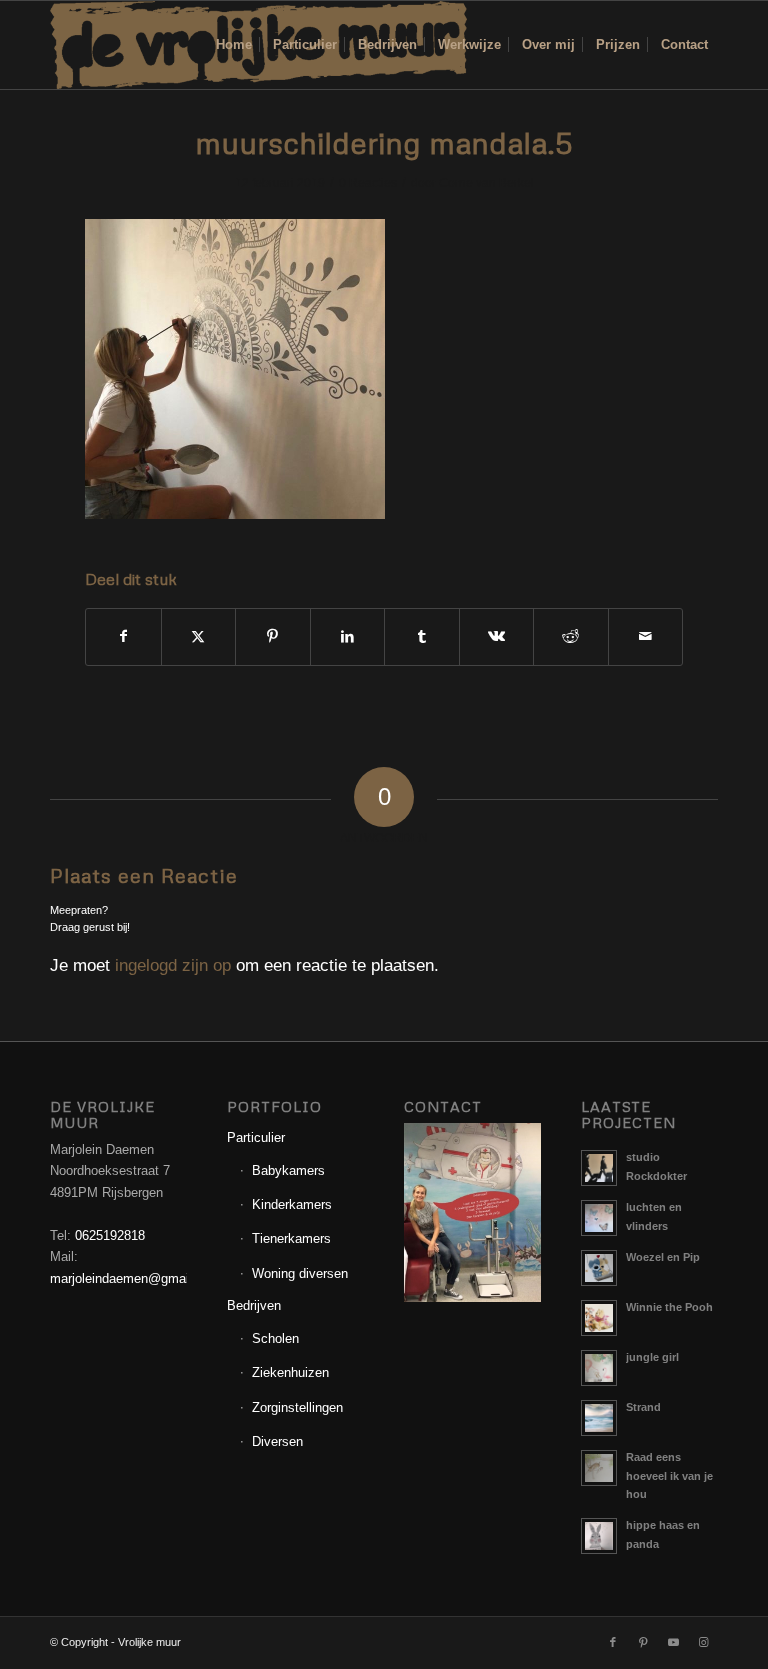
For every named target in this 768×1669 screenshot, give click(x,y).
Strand (643, 1407)
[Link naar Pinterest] (643, 1642)
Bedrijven (254, 1305)
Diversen (277, 1441)
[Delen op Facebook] (123, 636)
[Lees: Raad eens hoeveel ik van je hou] (599, 1468)
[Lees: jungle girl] (599, 1368)
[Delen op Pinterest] (273, 636)
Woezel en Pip (663, 1257)
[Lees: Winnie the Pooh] (599, 1318)
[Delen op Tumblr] (422, 636)
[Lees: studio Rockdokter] (599, 1168)
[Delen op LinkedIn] (348, 636)
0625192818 (110, 1235)
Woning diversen (300, 1273)
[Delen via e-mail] (646, 636)
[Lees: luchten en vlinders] (599, 1218)
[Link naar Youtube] (673, 1642)
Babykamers (288, 1170)
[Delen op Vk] (497, 636)
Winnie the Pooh (669, 1307)
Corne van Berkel (486, 183)
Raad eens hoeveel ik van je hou (669, 1476)
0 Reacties (368, 183)
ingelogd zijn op (173, 965)
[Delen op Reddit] (571, 636)
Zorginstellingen (297, 1407)
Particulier (256, 1137)
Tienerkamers (291, 1238)
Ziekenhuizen (290, 1372)
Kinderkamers (292, 1204)
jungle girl (652, 1357)
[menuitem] (234, 45)
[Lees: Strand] (599, 1418)
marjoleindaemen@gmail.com (135, 1278)
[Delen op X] (199, 636)
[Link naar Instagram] (703, 1642)
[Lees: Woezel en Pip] (599, 1268)
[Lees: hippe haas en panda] (599, 1536)
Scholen (275, 1338)
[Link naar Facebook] (613, 1642)
